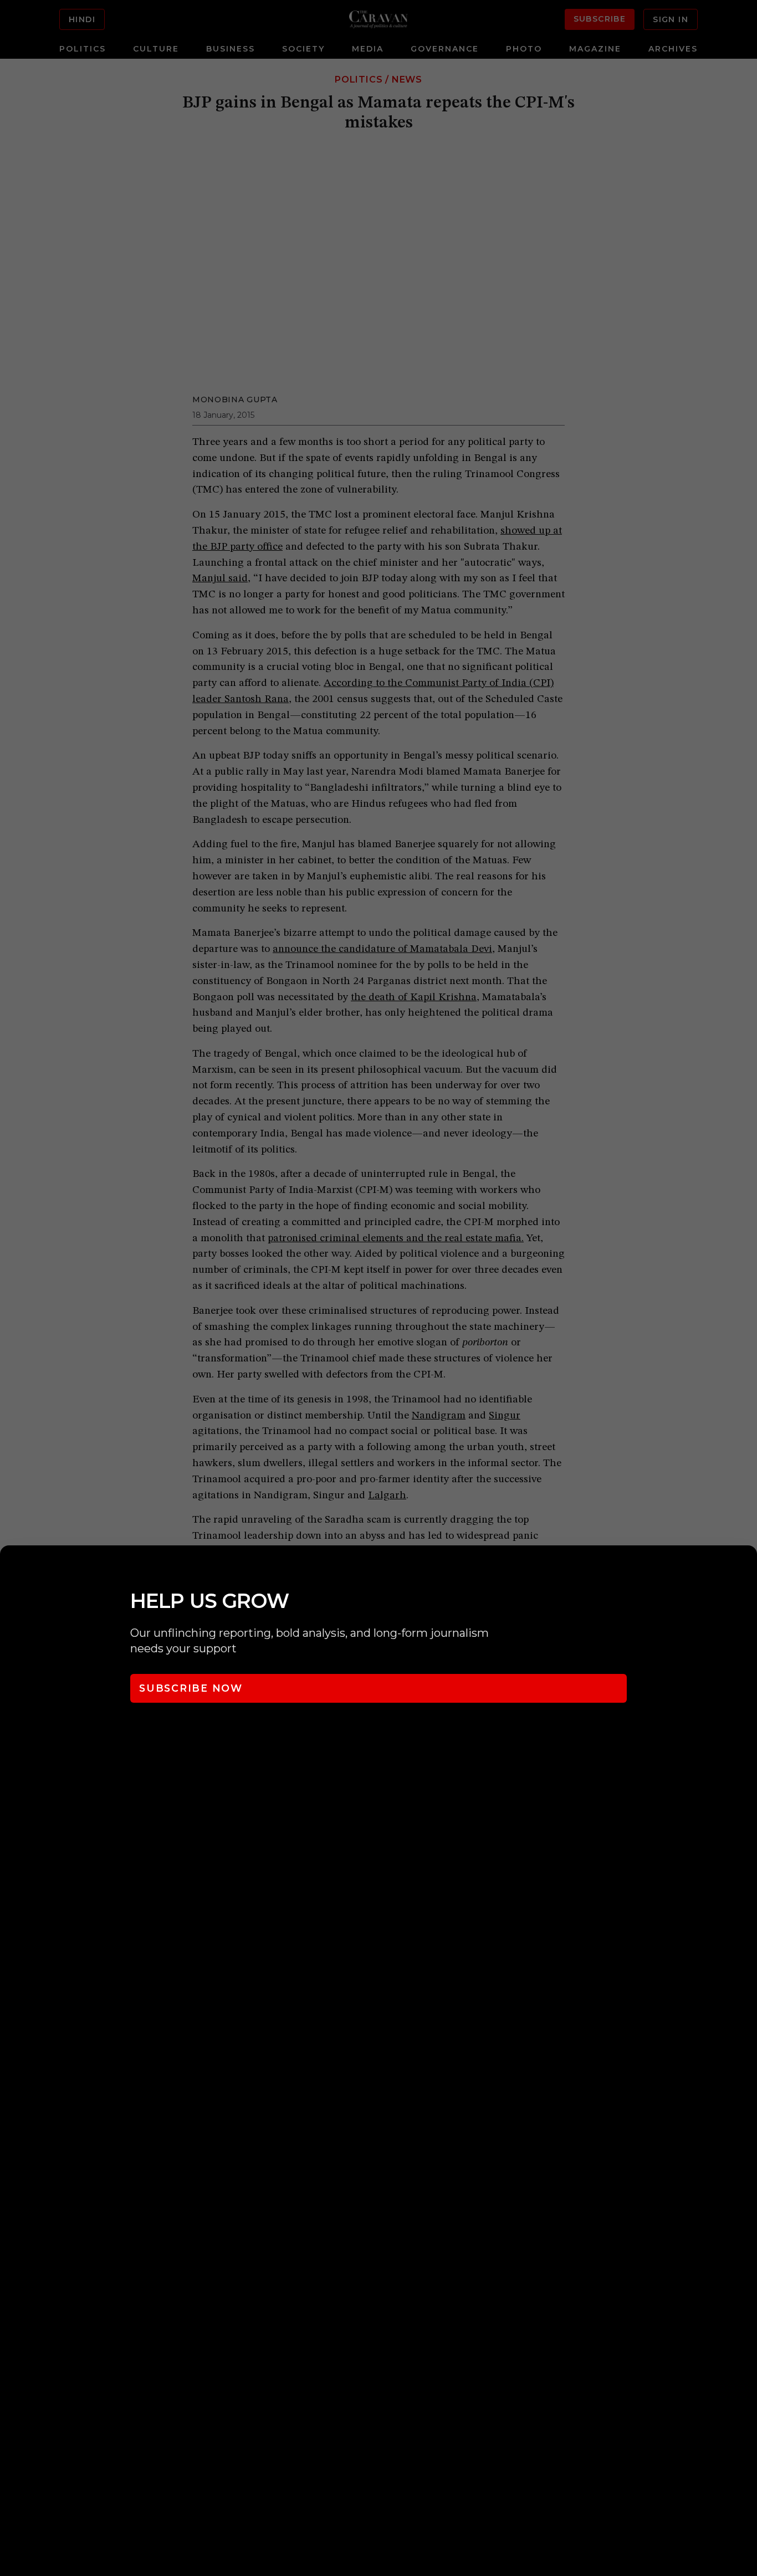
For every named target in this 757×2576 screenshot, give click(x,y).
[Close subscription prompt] (746, 1569)
